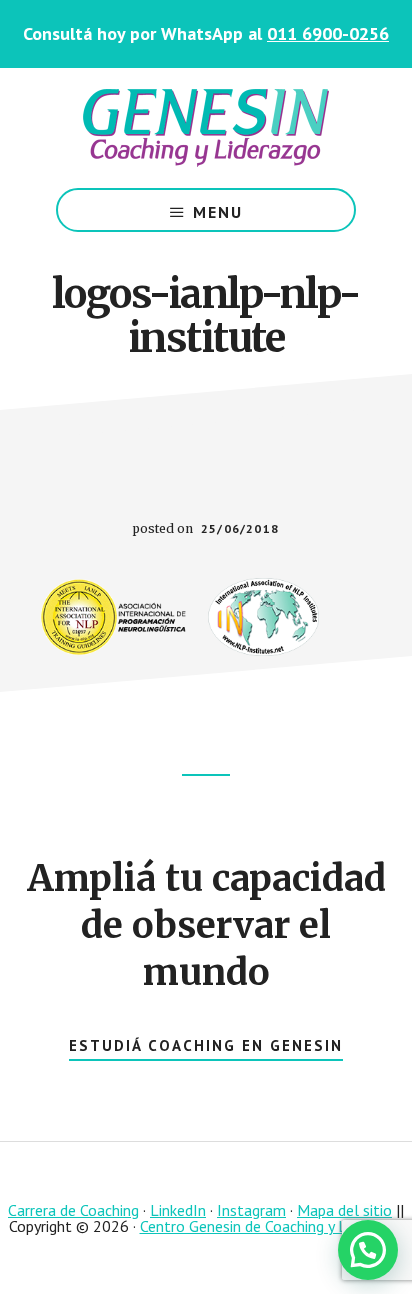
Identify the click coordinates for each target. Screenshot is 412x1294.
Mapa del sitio (344, 1210)
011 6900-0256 (328, 33)
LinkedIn (178, 1210)
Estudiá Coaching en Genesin (206, 1045)
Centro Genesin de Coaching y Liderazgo (272, 1226)
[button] (368, 1250)
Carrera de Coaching (73, 1210)
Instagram (251, 1210)
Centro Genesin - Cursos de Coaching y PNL (206, 128)
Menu (218, 212)
